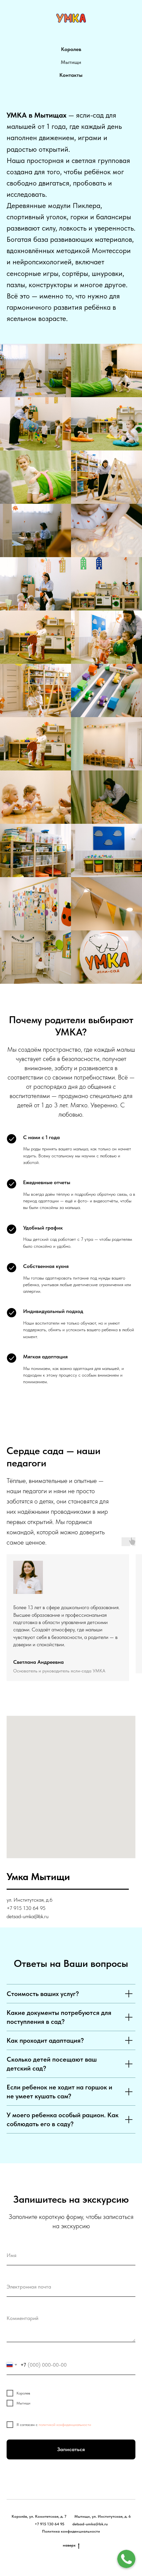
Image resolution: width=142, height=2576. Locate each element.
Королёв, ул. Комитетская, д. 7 (39, 2516)
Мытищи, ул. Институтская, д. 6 (103, 2516)
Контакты (71, 75)
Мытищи (71, 62)
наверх (69, 2545)
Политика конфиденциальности (71, 2531)
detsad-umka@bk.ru (90, 2524)
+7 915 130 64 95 (50, 2524)
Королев (71, 49)
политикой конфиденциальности (65, 2425)
